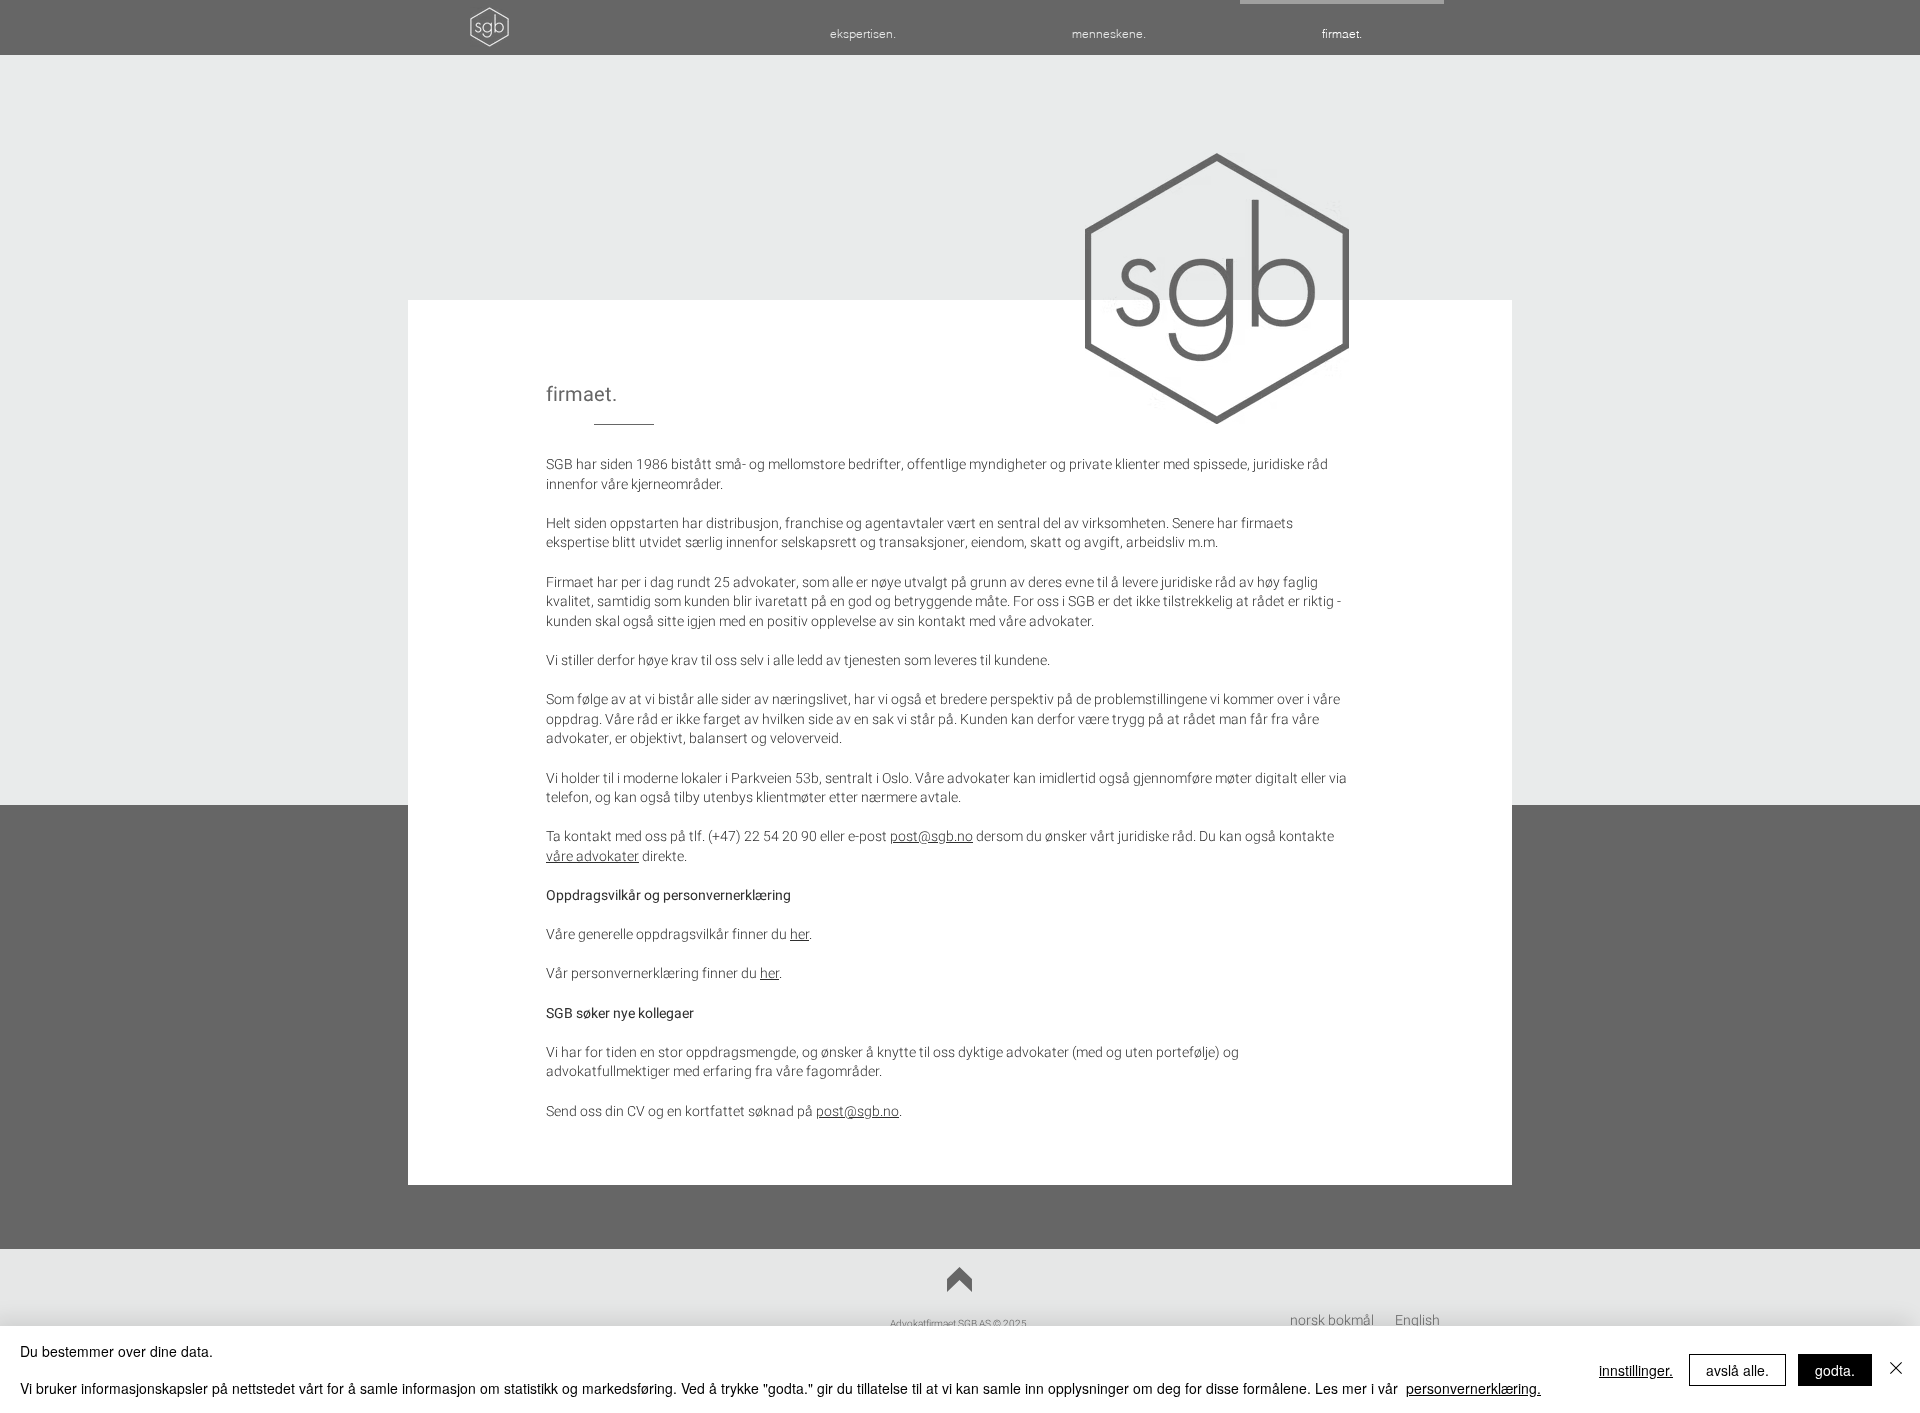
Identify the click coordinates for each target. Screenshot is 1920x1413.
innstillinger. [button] (1636, 1370)
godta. (1835, 1370)
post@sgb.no (931, 836)
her (799, 934)
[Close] (1896, 1369)
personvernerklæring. (1473, 1388)
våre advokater (592, 856)
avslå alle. (1737, 1370)
